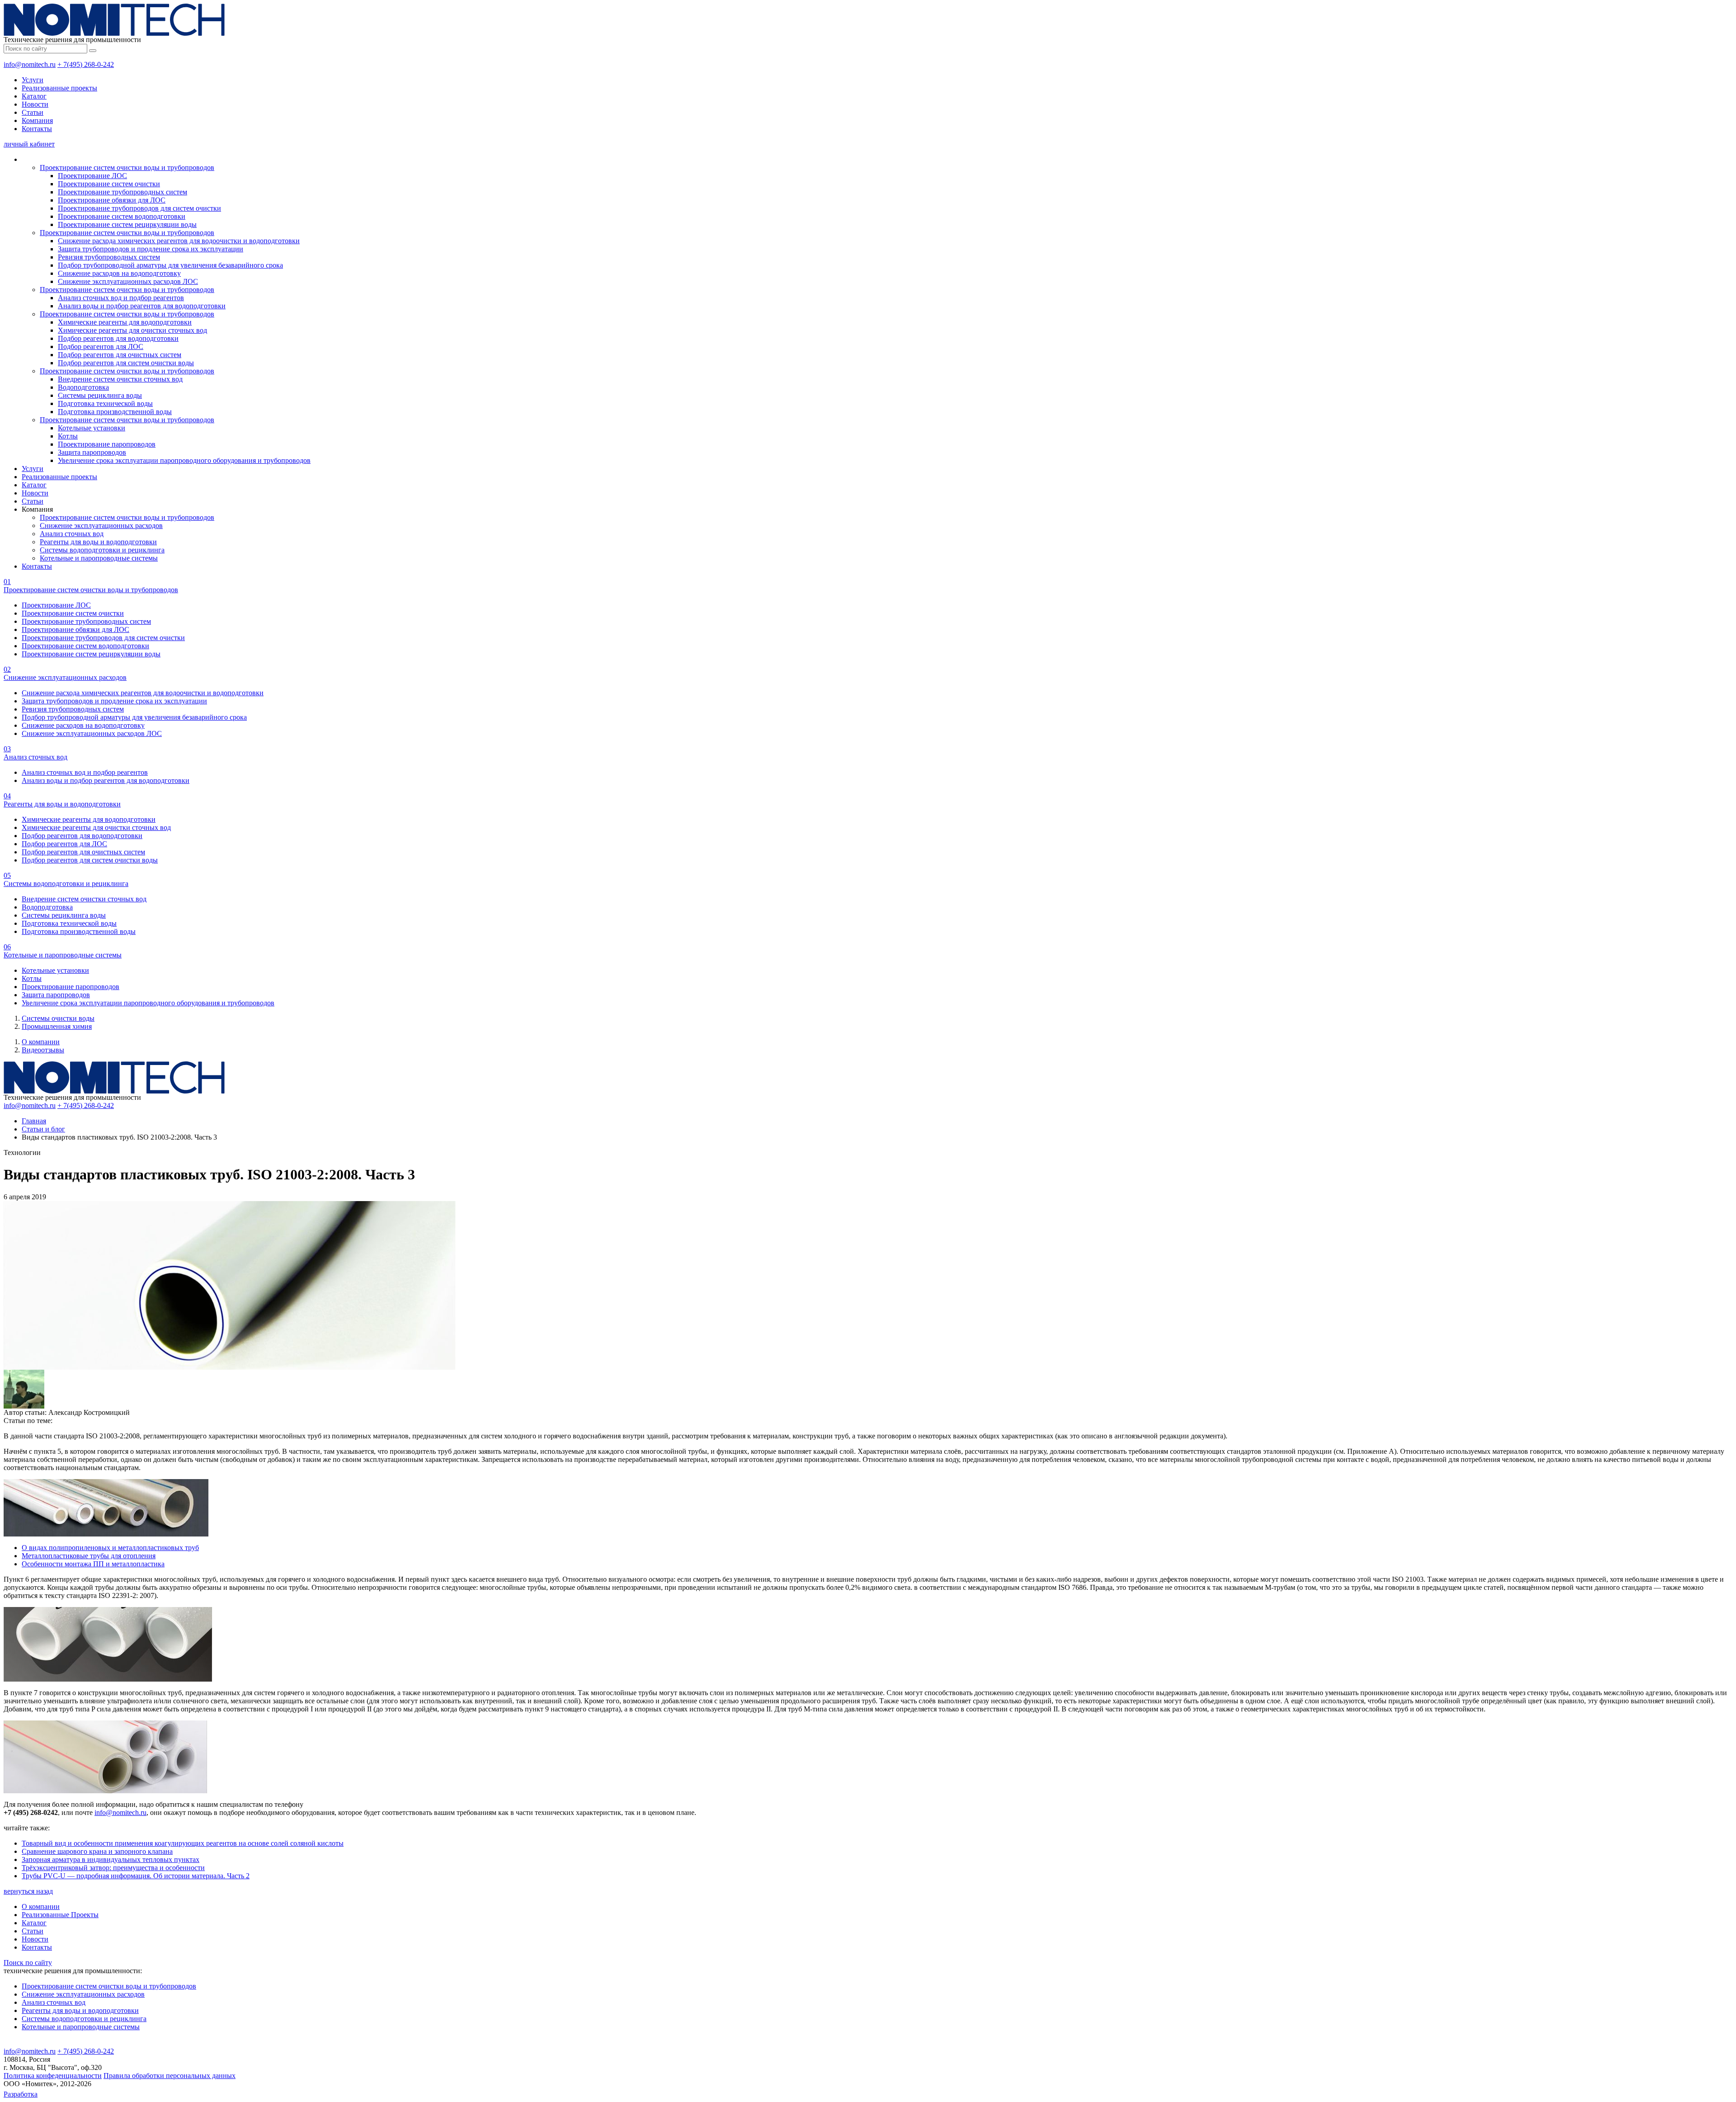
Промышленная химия (57, 1026)
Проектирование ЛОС (92, 176)
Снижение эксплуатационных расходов (101, 525)
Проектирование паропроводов (107, 444)
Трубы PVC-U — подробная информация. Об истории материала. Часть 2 (136, 1876)
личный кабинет (29, 144)
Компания (37, 120)
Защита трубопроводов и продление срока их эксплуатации (151, 249)
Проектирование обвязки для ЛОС (112, 200)
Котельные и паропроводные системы (99, 558)
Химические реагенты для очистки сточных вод (132, 330)
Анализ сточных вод (72, 534)
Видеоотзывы (43, 1050)
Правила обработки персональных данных (170, 2076)
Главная (34, 1121)
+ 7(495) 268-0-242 (86, 64)
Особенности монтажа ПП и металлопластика (93, 1564)
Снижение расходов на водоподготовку (119, 273)
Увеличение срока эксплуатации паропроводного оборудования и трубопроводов (184, 460)
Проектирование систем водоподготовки (122, 216)
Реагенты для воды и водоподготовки (98, 542)
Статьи (33, 112)
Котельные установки (92, 428)
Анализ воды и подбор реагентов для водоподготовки (142, 306)
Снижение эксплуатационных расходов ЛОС (128, 281)
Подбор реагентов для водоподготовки (118, 338)
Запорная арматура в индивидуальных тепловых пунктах (111, 1859)
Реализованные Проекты (60, 1915)
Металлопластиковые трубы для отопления (89, 1556)
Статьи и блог (43, 1129)
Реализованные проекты (59, 88)
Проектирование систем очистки (109, 184)
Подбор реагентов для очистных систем (120, 355)
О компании (41, 1042)
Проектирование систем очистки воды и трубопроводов (127, 167)
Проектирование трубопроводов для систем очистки (139, 208)
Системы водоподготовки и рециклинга (102, 550)
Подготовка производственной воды (115, 412)
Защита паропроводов (92, 452)
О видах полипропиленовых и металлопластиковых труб (110, 1548)
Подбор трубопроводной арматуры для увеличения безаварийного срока (170, 265)
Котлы (68, 436)
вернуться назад (28, 1891)
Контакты (37, 129)
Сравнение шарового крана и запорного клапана (97, 1851)
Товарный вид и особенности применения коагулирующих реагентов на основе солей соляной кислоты (183, 1843)
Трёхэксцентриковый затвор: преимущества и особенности (113, 1868)
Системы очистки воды (58, 1018)
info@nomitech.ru (30, 64)
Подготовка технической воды (105, 403)
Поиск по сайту (28, 1963)
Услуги (33, 80)
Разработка (21, 2094)
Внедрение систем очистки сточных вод (120, 379)
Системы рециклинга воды (100, 395)
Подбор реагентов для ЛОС (101, 346)
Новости (35, 104)
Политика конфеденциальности (53, 2076)
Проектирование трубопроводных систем (123, 192)
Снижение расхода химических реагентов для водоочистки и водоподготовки (179, 241)
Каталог (34, 96)
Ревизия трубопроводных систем (109, 257)
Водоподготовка (83, 387)
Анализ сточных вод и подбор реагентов (121, 298)
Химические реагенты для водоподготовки (125, 322)
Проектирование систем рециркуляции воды (127, 224)
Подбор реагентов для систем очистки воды (126, 363)
